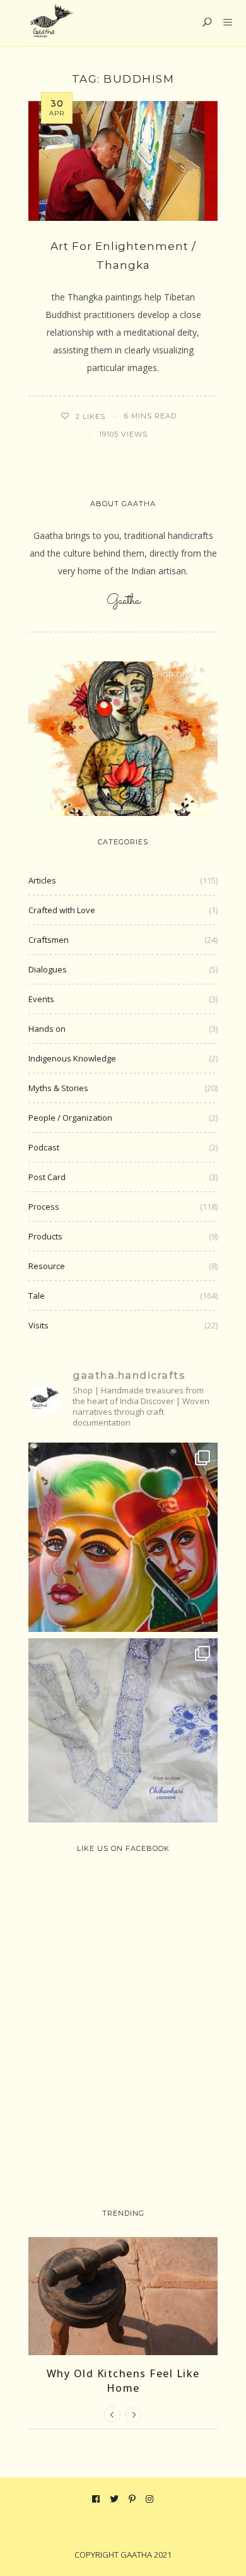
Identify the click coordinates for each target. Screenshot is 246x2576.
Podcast (44, 1147)
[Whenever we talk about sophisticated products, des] (123, 1537)
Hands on (47, 1029)
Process (44, 1207)
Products (45, 1236)
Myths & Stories (58, 1088)
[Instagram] (150, 2499)
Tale (37, 1296)
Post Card (47, 1177)
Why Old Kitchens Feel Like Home (123, 2380)
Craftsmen (49, 940)
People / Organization (70, 1118)
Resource (47, 1266)
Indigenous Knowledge (72, 1058)
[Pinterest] (132, 2499)
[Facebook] (96, 2499)
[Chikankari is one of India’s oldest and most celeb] (123, 1733)
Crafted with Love (62, 910)
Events (41, 999)
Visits (38, 1325)
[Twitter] (114, 2499)
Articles (42, 880)
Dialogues (48, 969)
